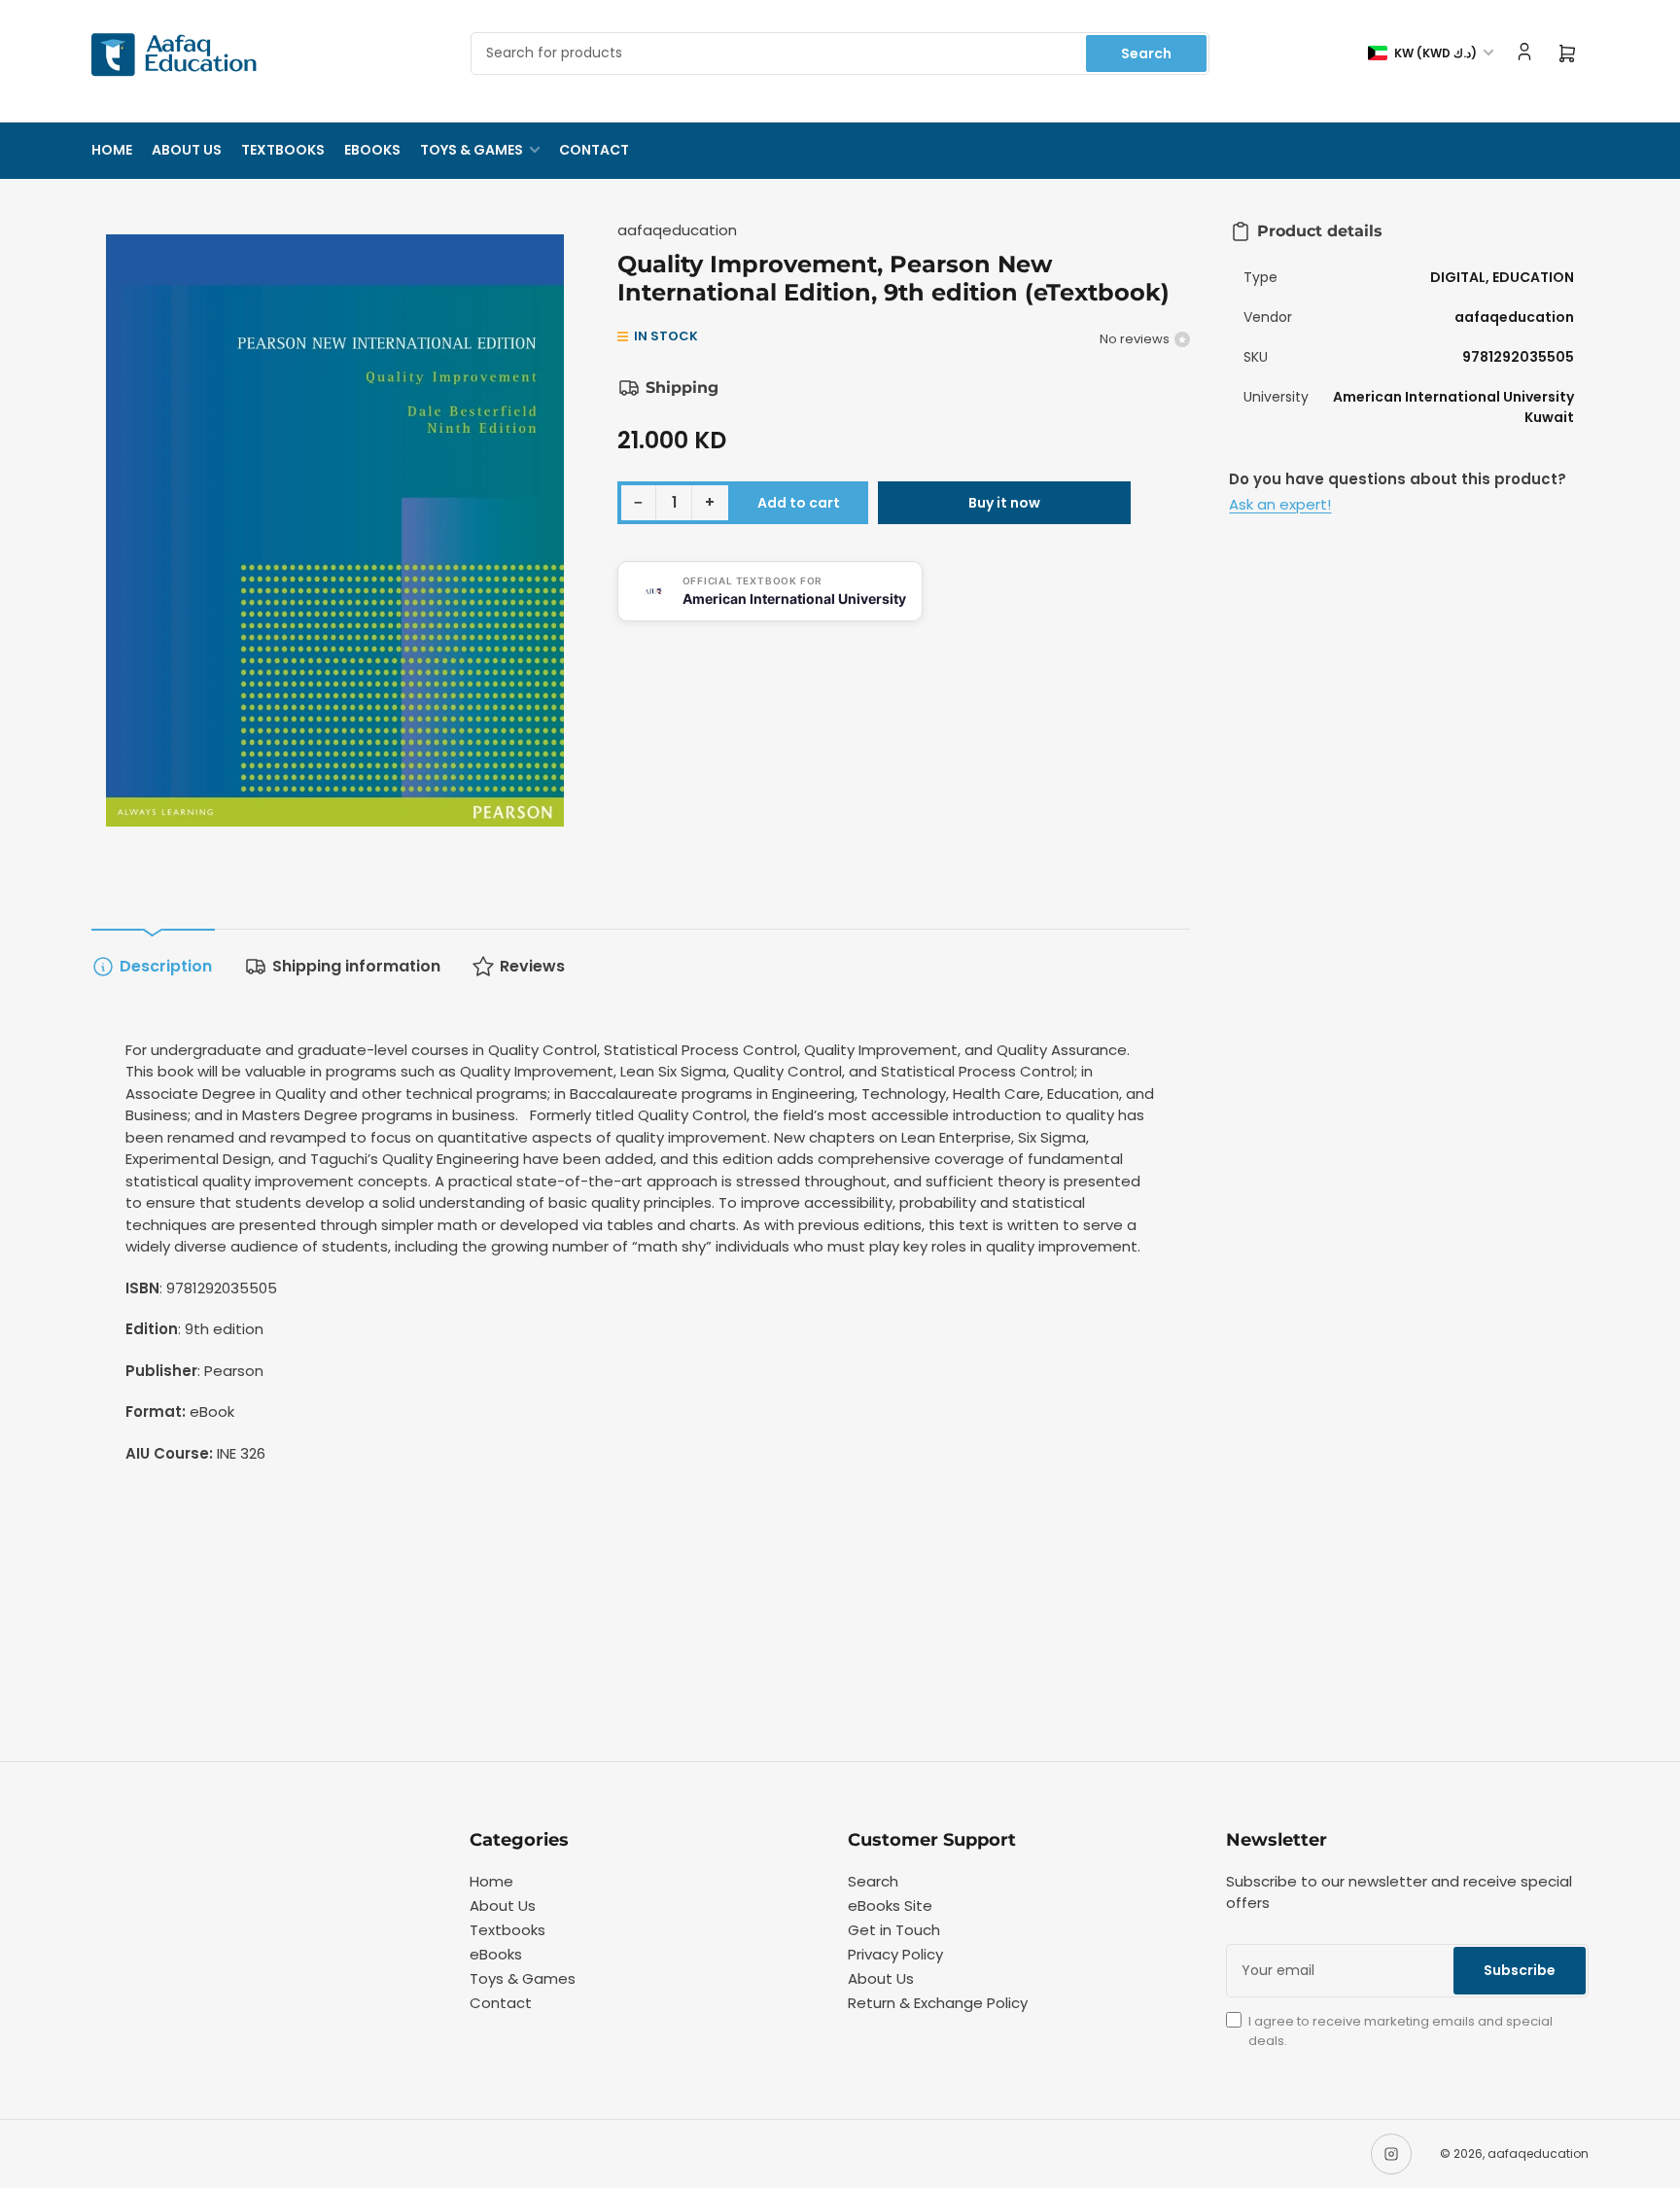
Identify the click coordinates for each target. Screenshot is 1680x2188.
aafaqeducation (677, 230)
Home (112, 150)
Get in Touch (894, 1930)
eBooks (372, 150)
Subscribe (1520, 1970)
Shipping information (356, 966)
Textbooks (283, 150)
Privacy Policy (895, 1954)
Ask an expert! (1280, 504)
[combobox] (840, 53)
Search (1146, 53)
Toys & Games (472, 150)
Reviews (532, 966)
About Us (187, 150)
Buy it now (1004, 503)
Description (166, 966)
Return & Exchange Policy (938, 2003)
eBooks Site (890, 1906)
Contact (594, 150)
